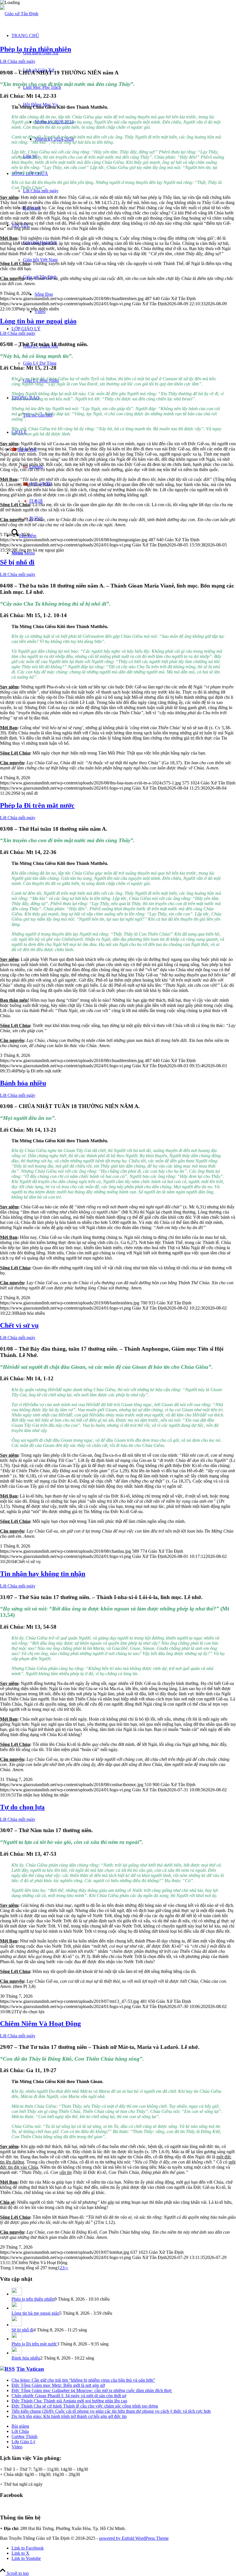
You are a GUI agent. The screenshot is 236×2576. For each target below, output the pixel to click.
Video (17, 2447)
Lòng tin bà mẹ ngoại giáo (38, 321)
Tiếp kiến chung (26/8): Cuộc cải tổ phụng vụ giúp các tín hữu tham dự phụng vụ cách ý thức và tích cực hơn (111, 2411)
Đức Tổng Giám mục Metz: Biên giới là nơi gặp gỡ (58, 2385)
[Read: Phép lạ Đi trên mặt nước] (17, 2339)
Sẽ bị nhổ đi (17, 562)
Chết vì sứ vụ (19, 1325)
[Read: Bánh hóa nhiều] (17, 2353)
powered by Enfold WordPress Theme (134, 2538)
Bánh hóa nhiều (23, 1083)
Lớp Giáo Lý (23, 2442)
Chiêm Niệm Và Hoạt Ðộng (40, 2024)
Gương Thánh (24, 2436)
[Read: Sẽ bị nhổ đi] (17, 2325)
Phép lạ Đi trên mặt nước (37, 805)
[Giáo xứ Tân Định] (19, 14)
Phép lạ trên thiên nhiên (36, 49)
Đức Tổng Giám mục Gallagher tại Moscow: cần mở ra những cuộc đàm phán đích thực (92, 2390)
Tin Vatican (30, 2369)
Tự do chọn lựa (22, 1807)
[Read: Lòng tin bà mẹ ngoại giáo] (17, 2308)
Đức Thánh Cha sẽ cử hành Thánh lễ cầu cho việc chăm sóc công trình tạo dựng (85, 2406)
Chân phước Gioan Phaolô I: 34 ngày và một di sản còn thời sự (69, 2396)
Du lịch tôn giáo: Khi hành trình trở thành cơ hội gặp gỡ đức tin (69, 2416)
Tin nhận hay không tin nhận (43, 1574)
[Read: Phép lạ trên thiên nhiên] (17, 2294)
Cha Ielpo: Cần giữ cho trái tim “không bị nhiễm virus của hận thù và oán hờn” (83, 2380)
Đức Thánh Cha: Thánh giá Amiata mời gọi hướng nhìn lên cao (69, 2401)
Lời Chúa (20, 2431)
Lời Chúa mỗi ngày (18, 61)
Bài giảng (20, 2426)
